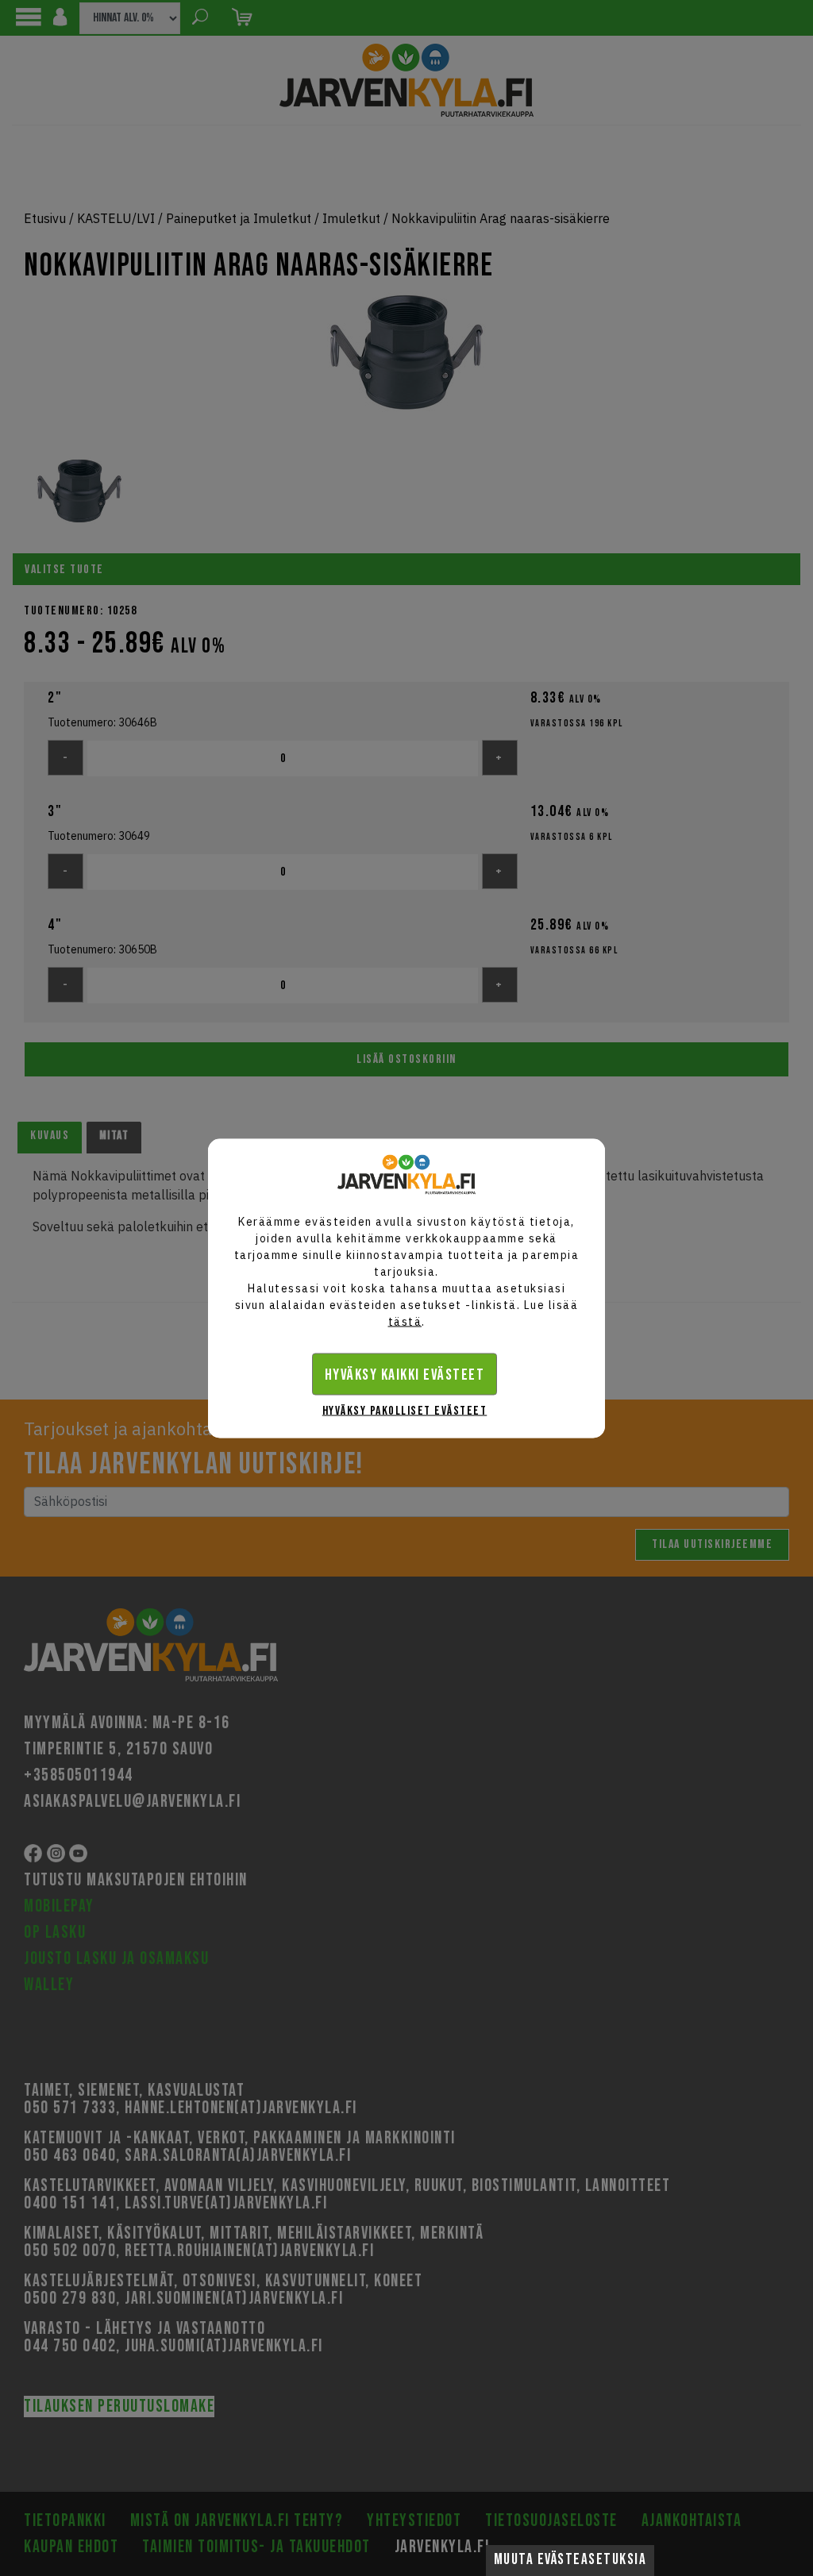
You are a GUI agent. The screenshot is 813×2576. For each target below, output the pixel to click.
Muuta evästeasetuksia (570, 2560)
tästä (405, 1321)
